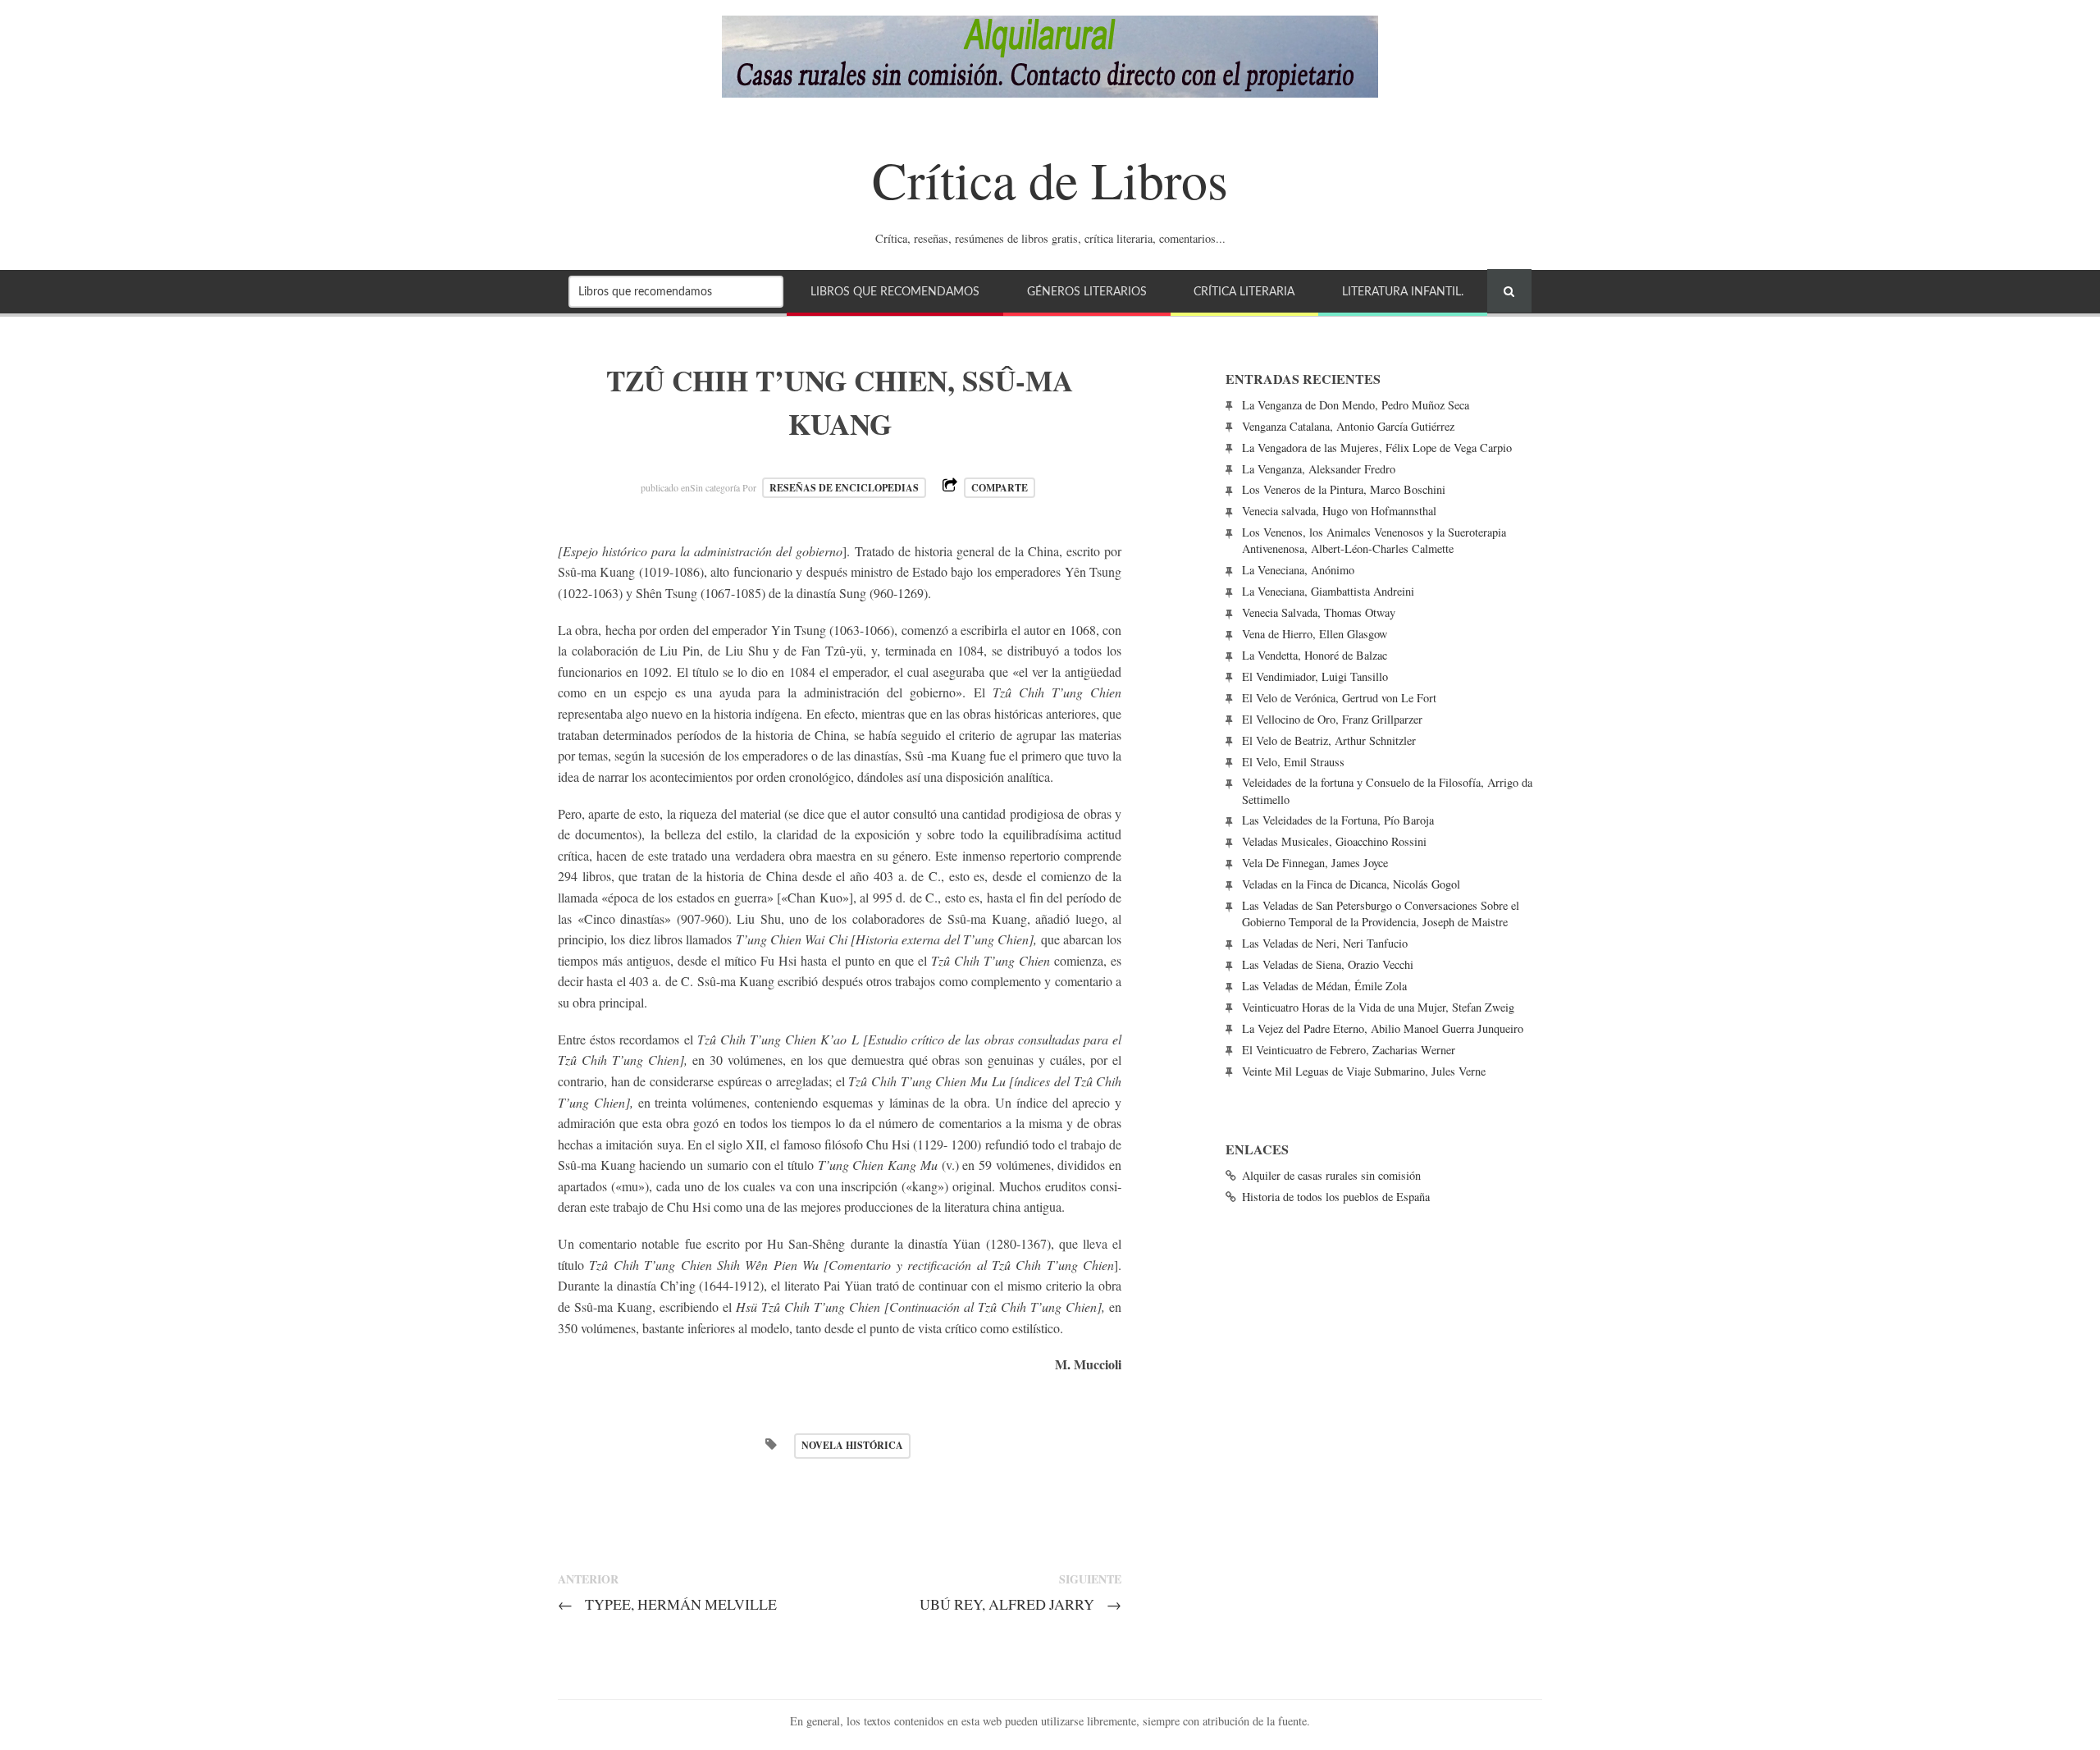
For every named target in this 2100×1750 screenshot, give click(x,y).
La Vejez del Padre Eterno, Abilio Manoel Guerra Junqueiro (1383, 1028)
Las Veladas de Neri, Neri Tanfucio (1325, 943)
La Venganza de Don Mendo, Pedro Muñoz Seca (1356, 405)
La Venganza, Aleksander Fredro (1319, 469)
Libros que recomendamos (895, 292)
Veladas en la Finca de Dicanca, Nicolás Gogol (1351, 884)
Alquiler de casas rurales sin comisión (1331, 1175)
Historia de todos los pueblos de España (1336, 1197)
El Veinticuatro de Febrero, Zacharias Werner (1349, 1050)
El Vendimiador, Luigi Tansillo (1315, 676)
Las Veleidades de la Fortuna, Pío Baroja (1338, 820)
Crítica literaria (1244, 292)
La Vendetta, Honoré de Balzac (1315, 655)
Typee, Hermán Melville (667, 1604)
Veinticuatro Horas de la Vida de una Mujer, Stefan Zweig (1378, 1007)
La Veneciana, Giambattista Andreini (1328, 591)
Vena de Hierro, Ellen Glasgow (1315, 634)
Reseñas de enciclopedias (844, 488)
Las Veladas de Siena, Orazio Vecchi (1328, 964)
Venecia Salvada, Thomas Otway (1319, 612)
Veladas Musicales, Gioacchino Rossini (1334, 841)
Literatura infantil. (1403, 292)
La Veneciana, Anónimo (1298, 570)
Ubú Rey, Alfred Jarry (1020, 1604)
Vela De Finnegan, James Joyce (1315, 863)
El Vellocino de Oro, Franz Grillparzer (1332, 719)
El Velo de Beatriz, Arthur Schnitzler (1329, 740)
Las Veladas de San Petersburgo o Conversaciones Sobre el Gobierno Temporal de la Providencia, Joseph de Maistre (1381, 914)
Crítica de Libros (1050, 179)
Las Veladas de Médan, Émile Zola (1324, 986)
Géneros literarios (1087, 292)
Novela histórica (852, 1445)
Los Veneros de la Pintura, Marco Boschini (1344, 489)
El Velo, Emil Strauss (1293, 762)
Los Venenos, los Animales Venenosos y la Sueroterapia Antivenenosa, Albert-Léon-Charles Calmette (1374, 540)
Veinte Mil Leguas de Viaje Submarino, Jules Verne (1364, 1071)
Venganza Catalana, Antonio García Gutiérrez (1348, 426)
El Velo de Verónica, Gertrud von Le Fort (1339, 698)
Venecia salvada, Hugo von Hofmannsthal (1339, 511)
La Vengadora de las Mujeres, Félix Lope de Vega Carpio (1377, 448)
